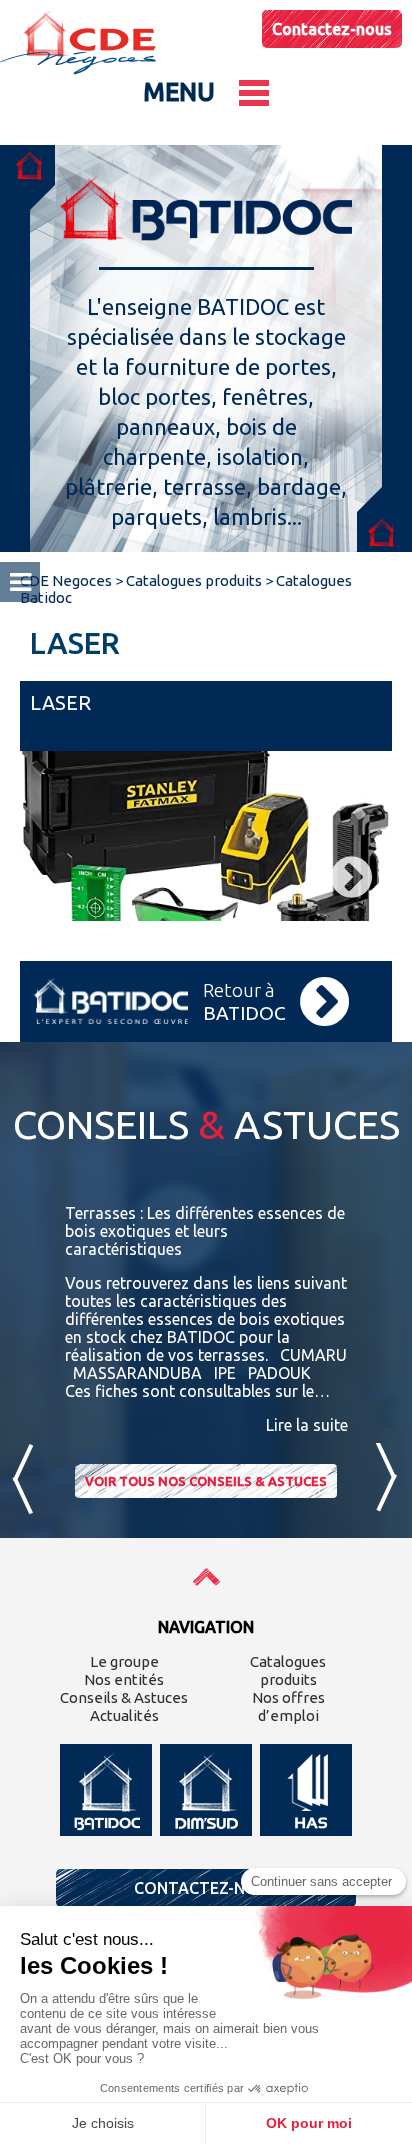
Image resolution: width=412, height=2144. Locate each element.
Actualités (124, 1715)
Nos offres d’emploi (288, 1706)
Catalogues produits (288, 1670)
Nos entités (124, 1679)
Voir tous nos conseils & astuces (206, 1481)
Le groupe (124, 1661)
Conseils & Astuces (124, 1697)
